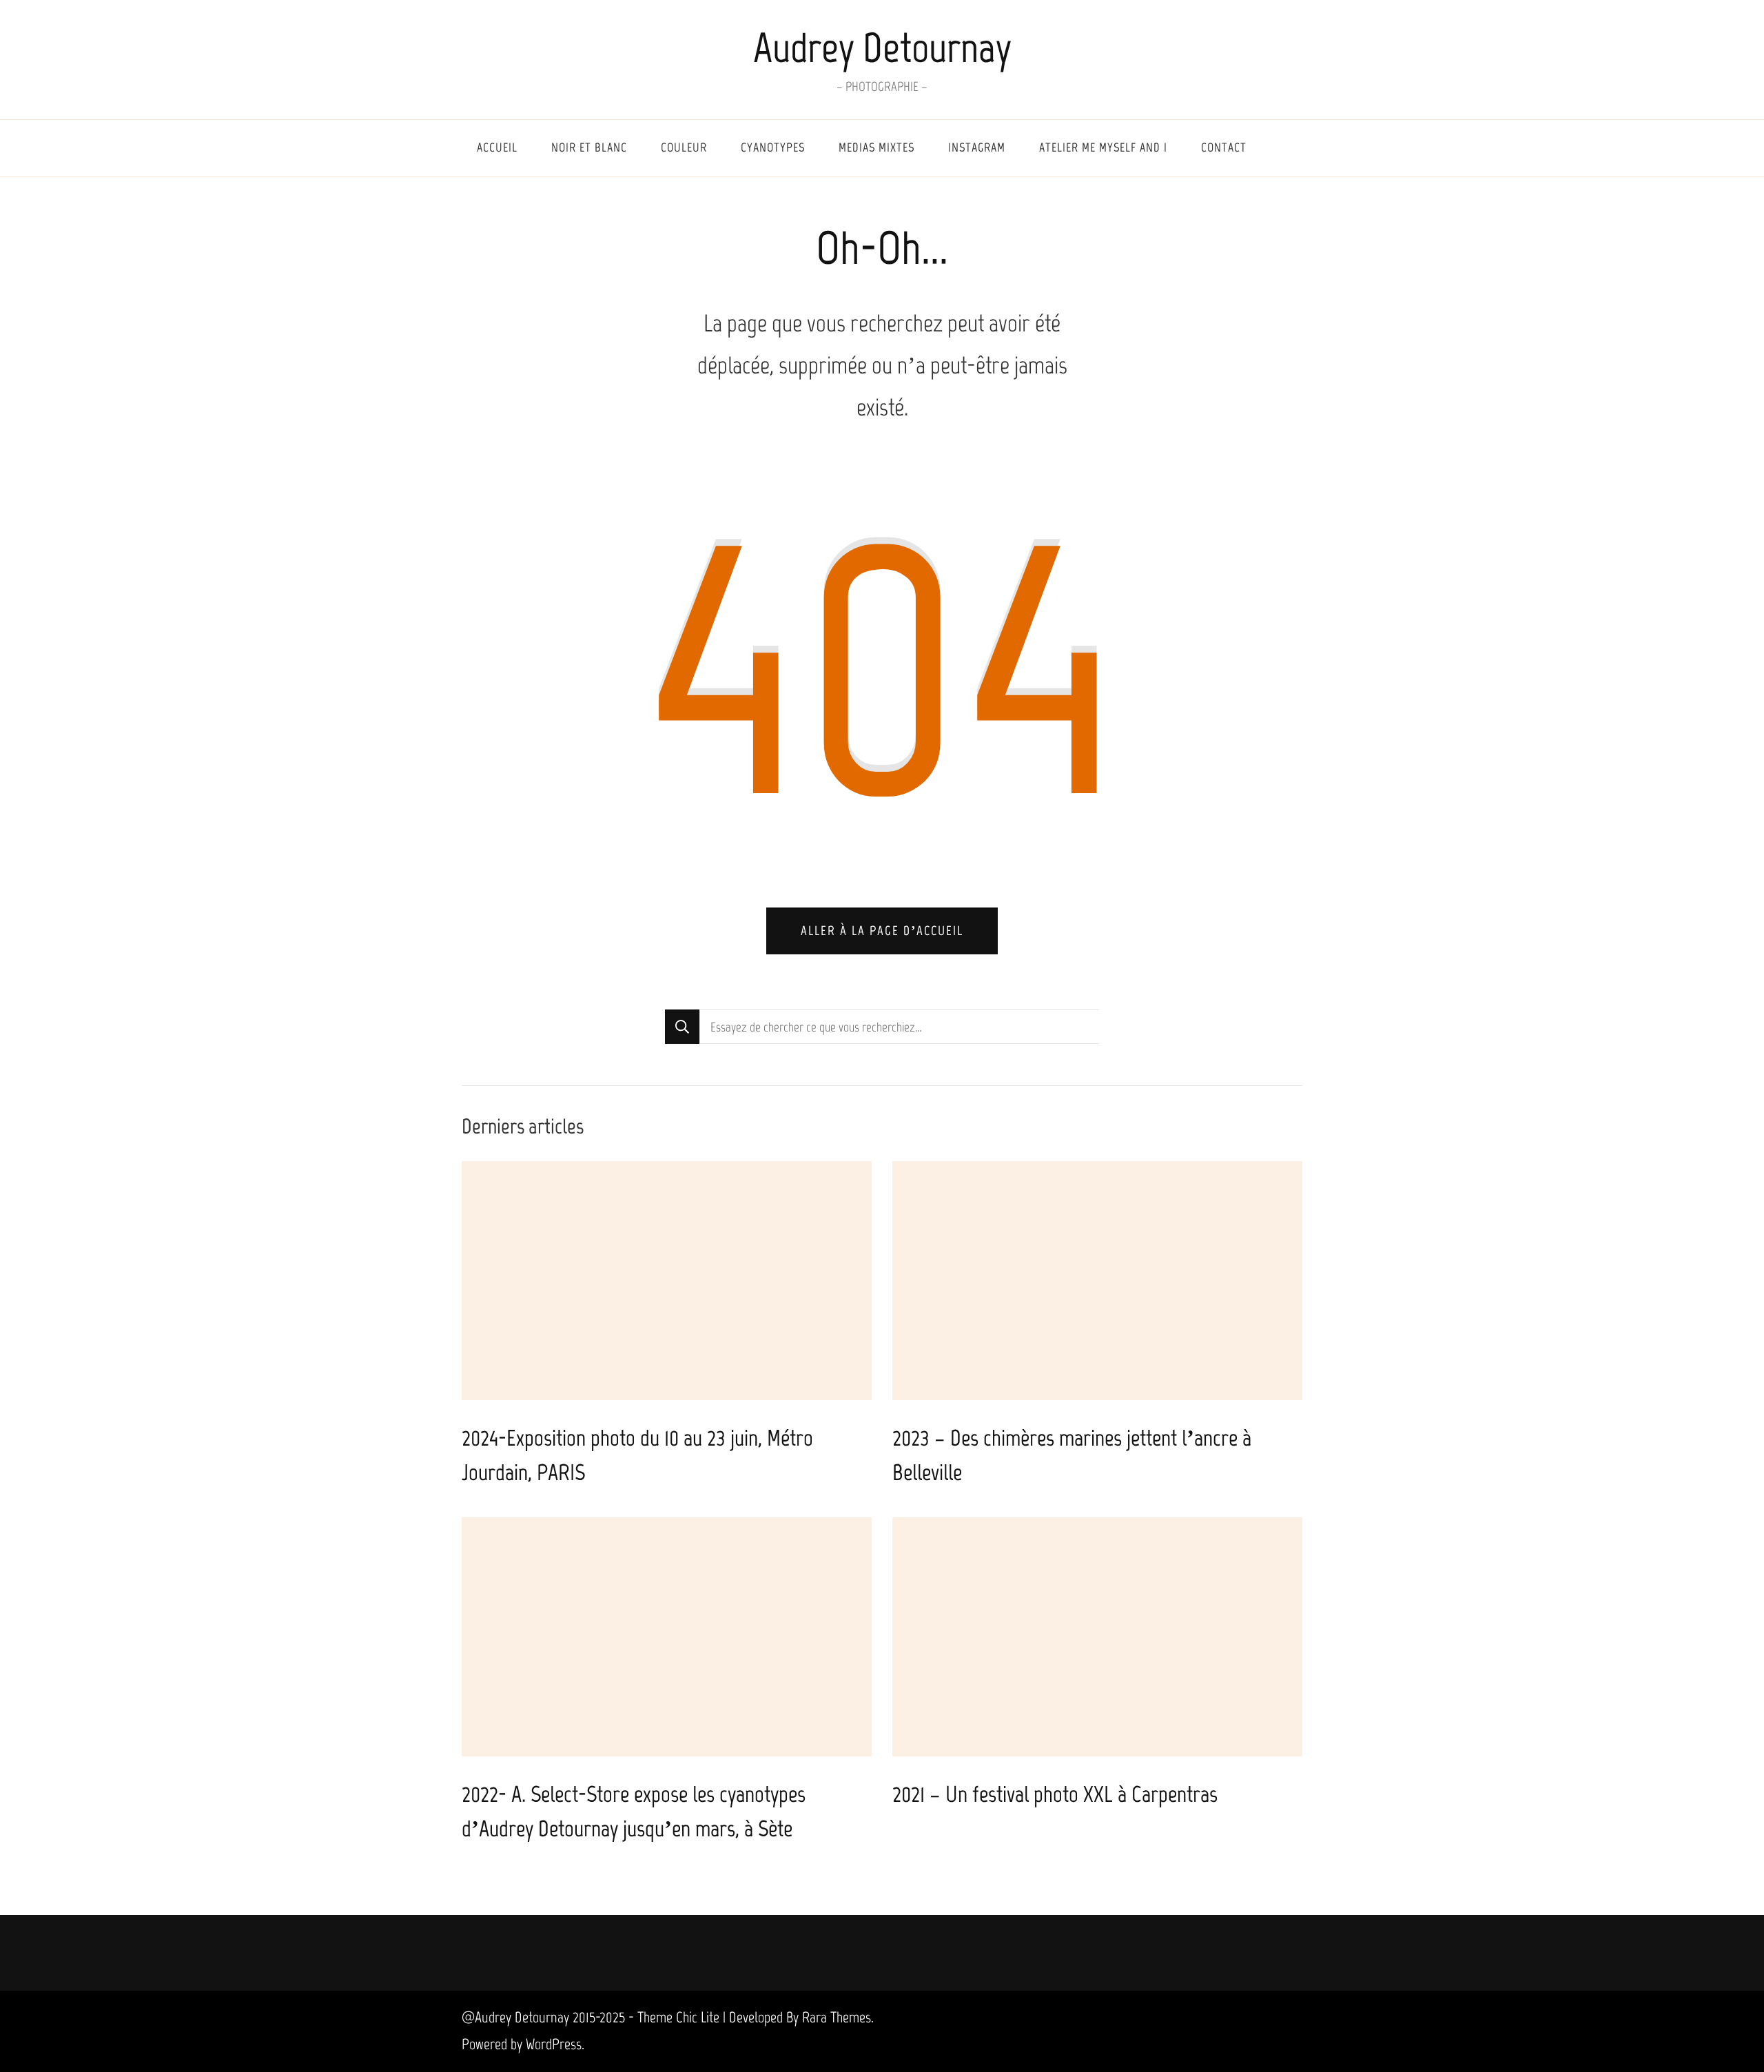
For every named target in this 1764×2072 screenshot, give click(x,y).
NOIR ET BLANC (589, 147)
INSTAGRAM (977, 147)
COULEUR (684, 147)
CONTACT (1224, 147)
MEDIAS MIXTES (876, 147)
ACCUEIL (497, 147)
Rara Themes (837, 2017)
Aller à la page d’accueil (882, 931)
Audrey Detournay (882, 48)
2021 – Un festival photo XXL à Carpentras (1055, 1794)
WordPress (554, 2044)
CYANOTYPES (773, 147)
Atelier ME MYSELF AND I (1103, 147)
